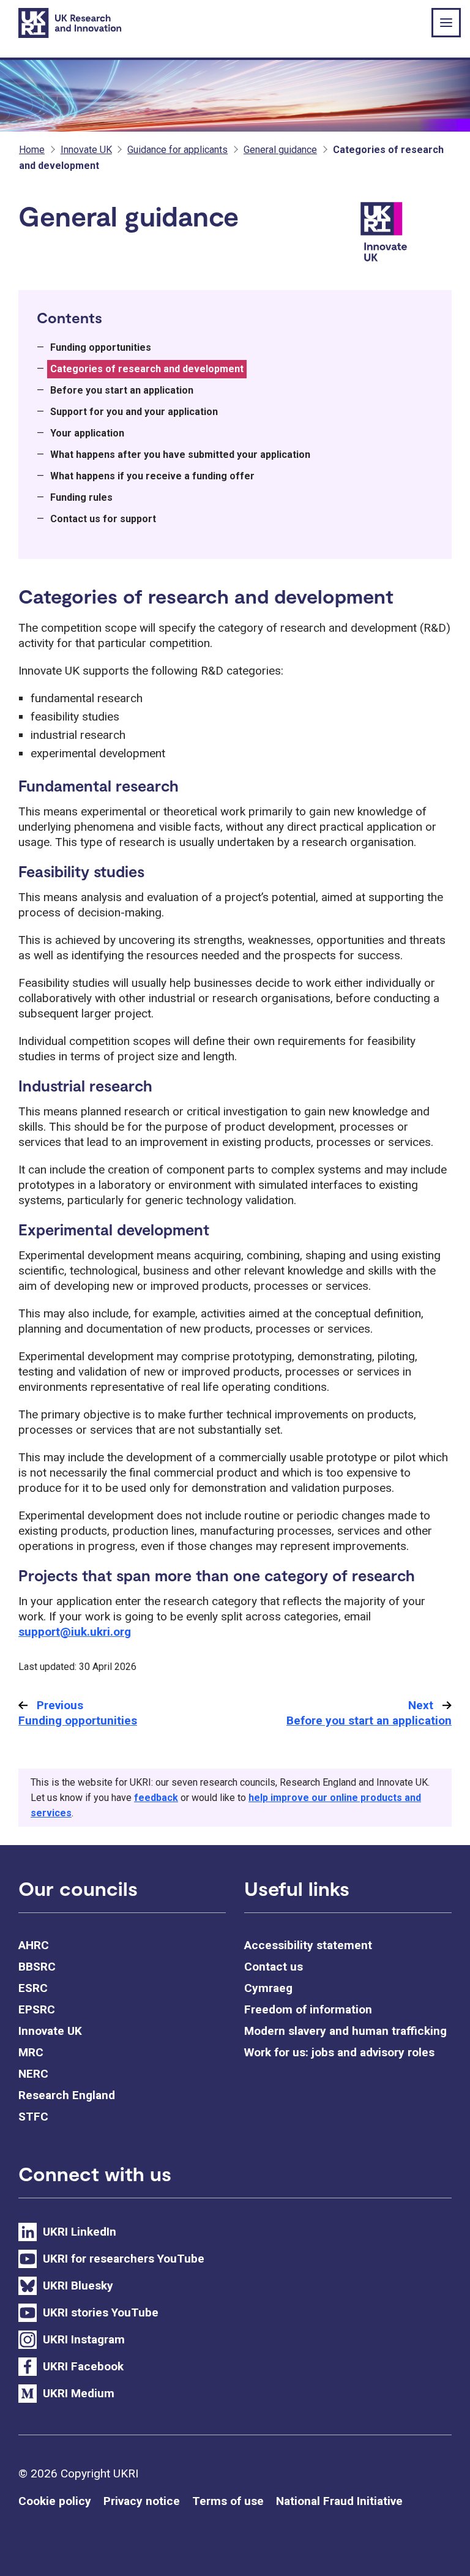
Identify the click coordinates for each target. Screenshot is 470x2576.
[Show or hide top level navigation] (446, 23)
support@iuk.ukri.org (75, 1632)
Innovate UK (86, 150)
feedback (156, 1798)
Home (32, 150)
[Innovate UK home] (404, 237)
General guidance (280, 150)
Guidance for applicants (177, 150)
